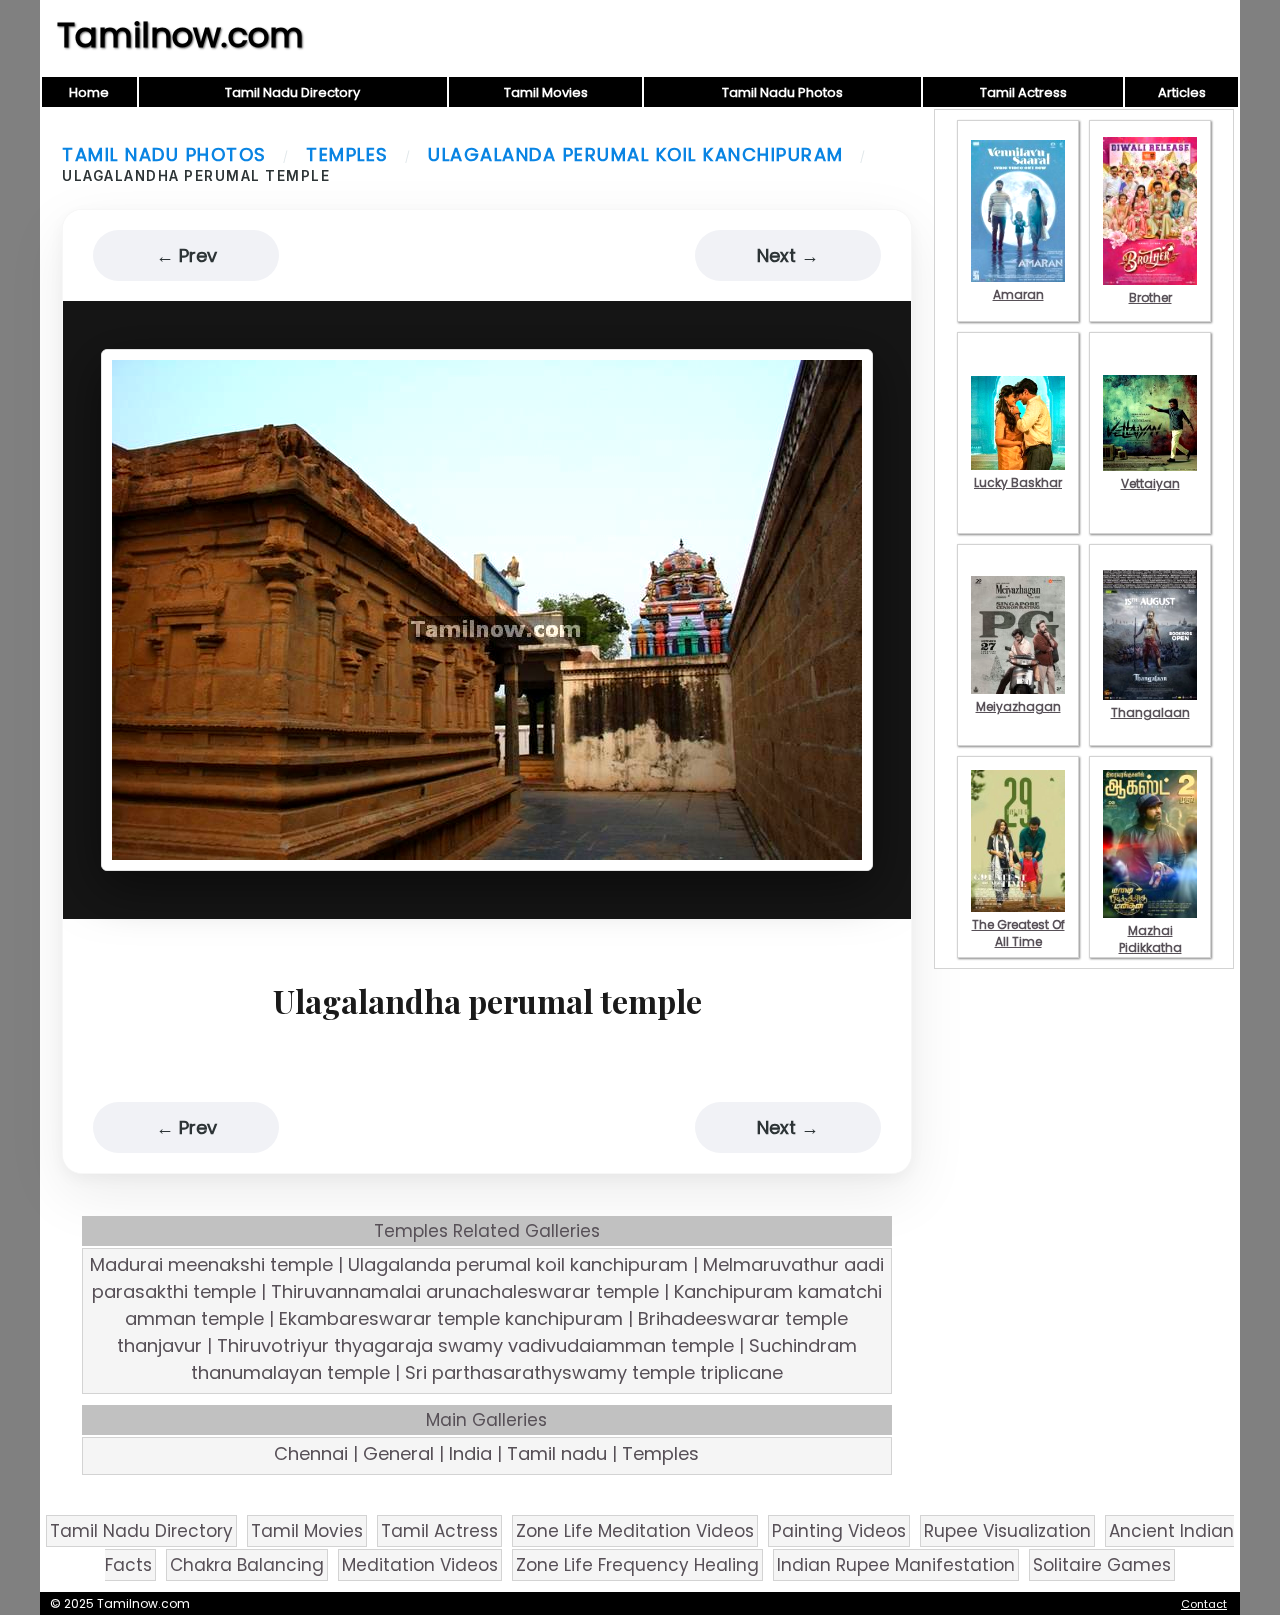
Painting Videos (839, 1531)
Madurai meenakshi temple (211, 1264)
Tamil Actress (1023, 92)
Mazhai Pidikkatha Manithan (1150, 947)
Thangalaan (1150, 712)
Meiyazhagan (1018, 706)
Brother (1150, 297)
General (398, 1453)
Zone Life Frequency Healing (637, 1565)
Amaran (1018, 294)
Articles (1182, 92)
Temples (347, 154)
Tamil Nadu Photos (782, 92)
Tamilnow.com (180, 35)
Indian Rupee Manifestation (896, 1565)
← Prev (186, 255)
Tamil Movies (546, 92)
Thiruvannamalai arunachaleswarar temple (465, 1291)
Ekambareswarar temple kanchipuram (451, 1318)
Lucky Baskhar (1018, 482)
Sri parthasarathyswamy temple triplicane (594, 1372)
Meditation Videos (420, 1565)
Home (89, 92)
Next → (788, 255)
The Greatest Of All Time (1018, 933)
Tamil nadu (557, 1453)
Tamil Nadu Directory (292, 92)
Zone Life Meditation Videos (635, 1531)
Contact (1204, 1604)
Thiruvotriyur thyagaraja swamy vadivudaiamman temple (475, 1345)
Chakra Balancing (247, 1565)
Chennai (311, 1453)
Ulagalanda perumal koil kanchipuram (636, 154)
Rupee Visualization (1007, 1531)
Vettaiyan (1150, 483)
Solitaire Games (1102, 1565)
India (470, 1453)
